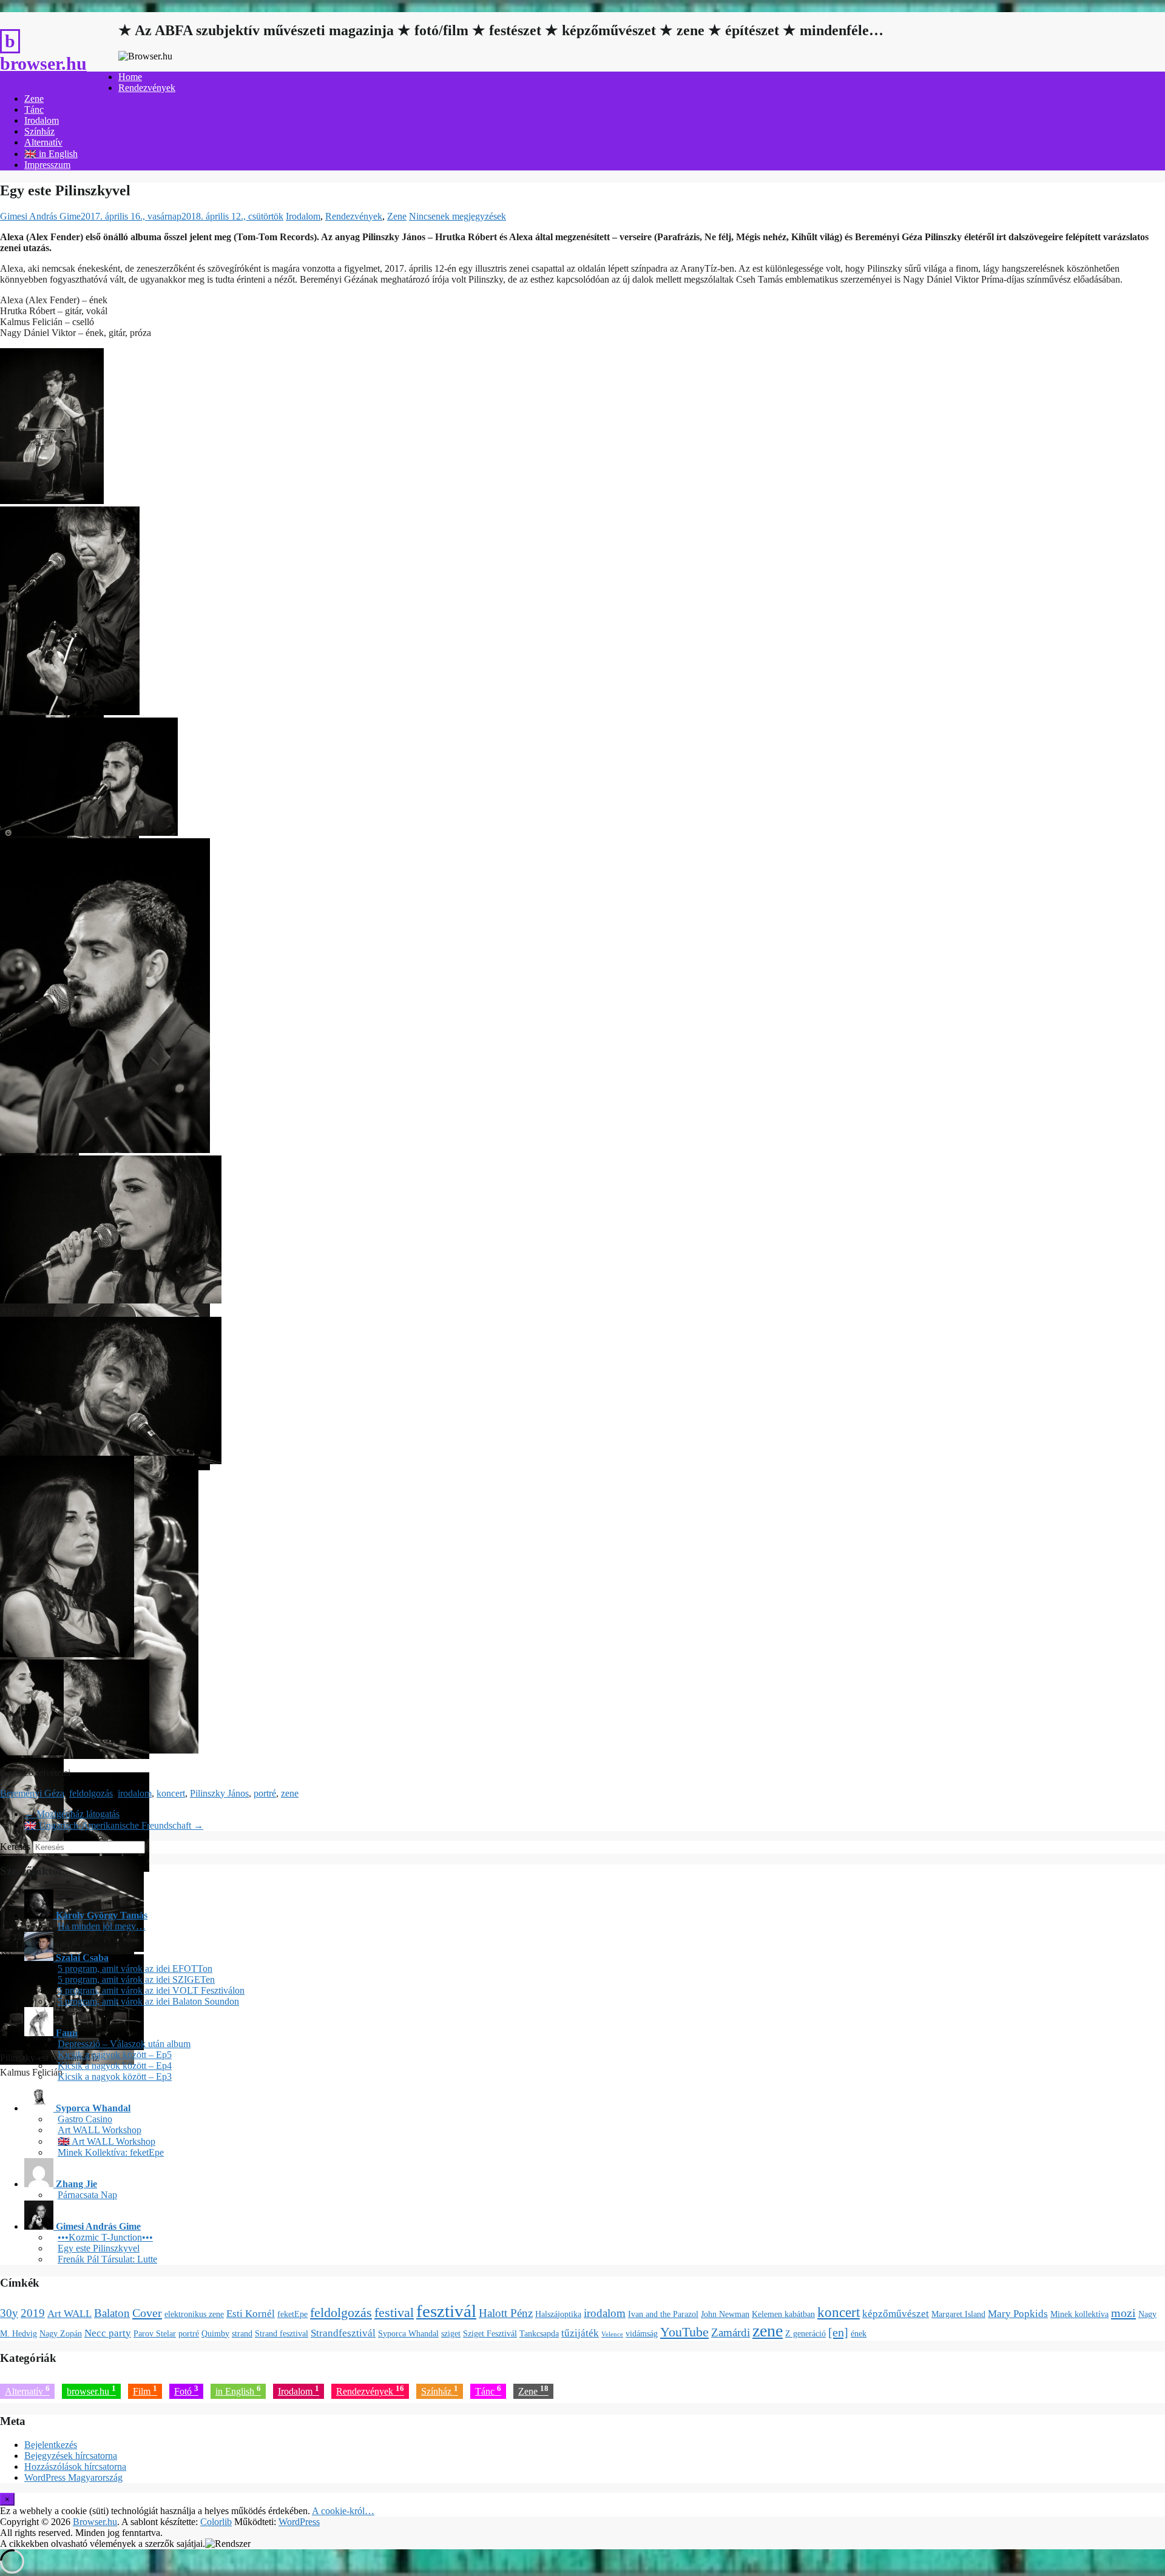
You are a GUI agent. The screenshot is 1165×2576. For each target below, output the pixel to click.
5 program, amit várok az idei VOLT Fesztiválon (151, 1990)
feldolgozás (91, 1793)
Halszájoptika (558, 2314)
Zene (34, 99)
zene (290, 1793)
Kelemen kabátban (783, 2314)
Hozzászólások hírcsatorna (75, 2467)
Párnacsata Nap (87, 2195)
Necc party (108, 2333)
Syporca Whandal (408, 2333)
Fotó (186, 2390)
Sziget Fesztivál (490, 2333)
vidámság (642, 2333)
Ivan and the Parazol (663, 2314)
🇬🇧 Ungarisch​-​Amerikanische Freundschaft (114, 1825)
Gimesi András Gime (40, 216)
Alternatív (43, 142)
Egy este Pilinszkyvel (99, 2248)
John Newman (725, 2314)
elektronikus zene (194, 2314)
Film (145, 2390)
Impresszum (47, 165)
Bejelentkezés (51, 2445)
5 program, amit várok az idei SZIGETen (136, 1979)
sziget (451, 2333)
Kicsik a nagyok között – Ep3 (115, 2077)
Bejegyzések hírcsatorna (71, 2456)
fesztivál (446, 2311)
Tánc (34, 109)
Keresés (15, 1847)
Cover (147, 2313)
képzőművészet (896, 2314)
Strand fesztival (282, 2333)
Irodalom (42, 120)
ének (859, 2333)
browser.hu (91, 2390)
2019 (33, 2313)
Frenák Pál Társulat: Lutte (107, 2259)
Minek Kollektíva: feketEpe (111, 2152)
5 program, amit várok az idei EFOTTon (135, 1969)
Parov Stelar (155, 2333)
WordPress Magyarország (73, 2477)
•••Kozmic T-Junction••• (105, 2237)
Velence (612, 2334)
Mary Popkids (1018, 2314)
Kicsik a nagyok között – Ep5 (115, 2055)
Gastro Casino (85, 2119)
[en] (838, 2332)
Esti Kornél (251, 2314)
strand (242, 2333)
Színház (39, 131)
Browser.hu (43, 63)
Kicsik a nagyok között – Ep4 (115, 2066)
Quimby (215, 2333)
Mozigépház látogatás (72, 1814)
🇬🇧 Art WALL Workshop (106, 2141)
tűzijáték (580, 2333)
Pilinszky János (219, 1793)
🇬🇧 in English (51, 154)
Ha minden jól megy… (102, 1926)
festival (394, 2313)
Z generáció (805, 2333)
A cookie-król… (343, 2511)
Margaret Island (958, 2314)
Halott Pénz (506, 2313)
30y (9, 2313)
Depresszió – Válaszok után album (124, 2044)
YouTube (684, 2332)
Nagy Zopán (61, 2333)
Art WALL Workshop (100, 2130)
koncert (171, 1793)
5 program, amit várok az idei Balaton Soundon (148, 2001)
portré (265, 1793)
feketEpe (292, 2314)
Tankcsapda (539, 2333)
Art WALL (69, 2314)
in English (238, 2390)
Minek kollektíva (1079, 2314)
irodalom (135, 1793)
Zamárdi (731, 2332)
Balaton (112, 2313)
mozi (1123, 2313)
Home (130, 77)
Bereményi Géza (32, 1793)
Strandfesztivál (343, 2333)
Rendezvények (147, 88)
